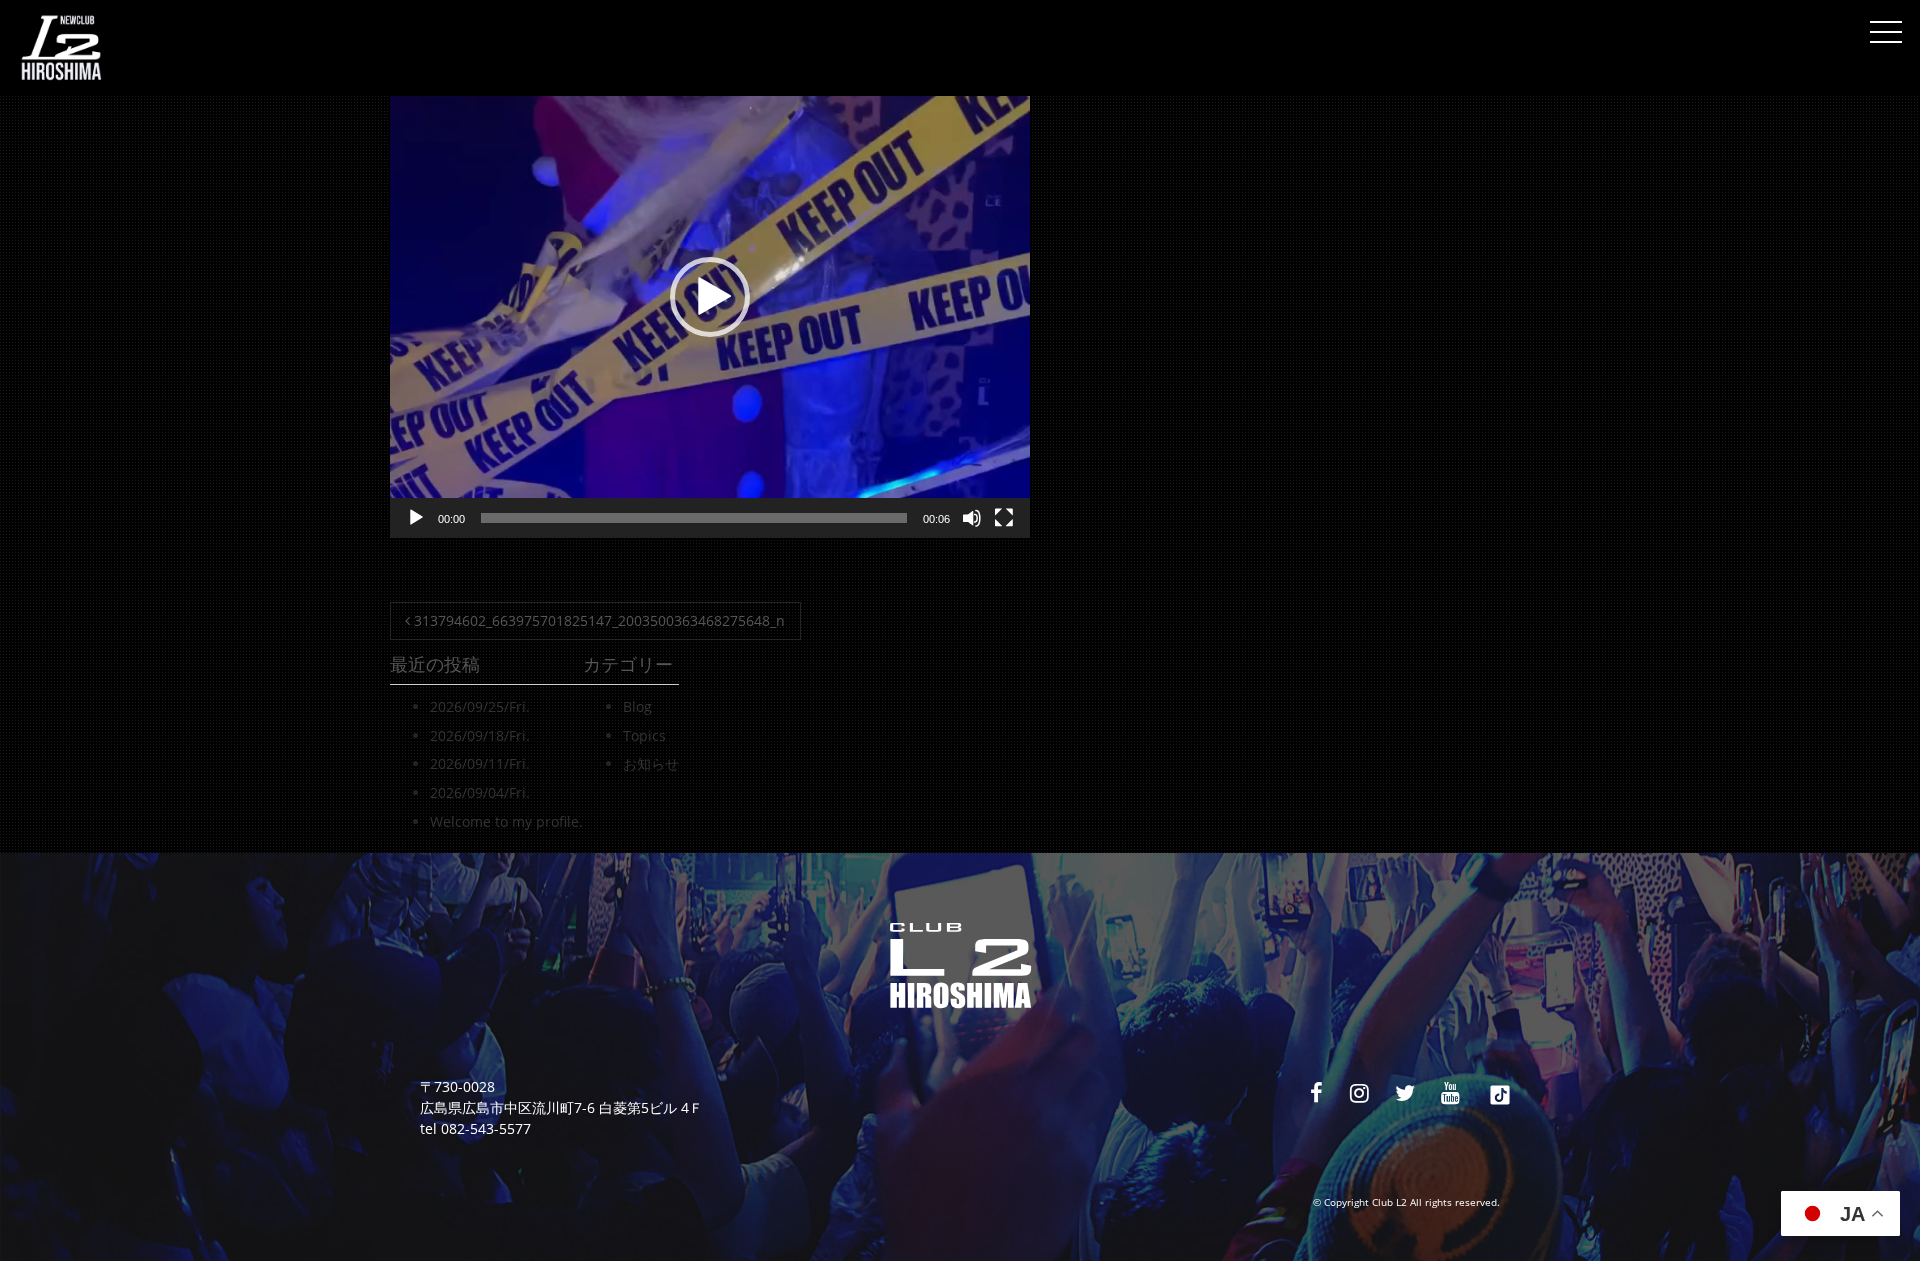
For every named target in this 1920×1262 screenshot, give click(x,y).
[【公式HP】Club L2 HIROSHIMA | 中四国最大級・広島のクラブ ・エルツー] (61, 48)
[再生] (416, 518)
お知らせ (651, 763)
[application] (710, 297)
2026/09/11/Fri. (480, 763)
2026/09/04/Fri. (480, 792)
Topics (644, 735)
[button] (710, 297)
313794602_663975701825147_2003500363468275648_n (597, 620)
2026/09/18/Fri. (480, 735)
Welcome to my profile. (506, 821)
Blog (637, 706)
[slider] (694, 518)
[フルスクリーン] (1004, 518)
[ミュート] (972, 518)
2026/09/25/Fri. (480, 706)
